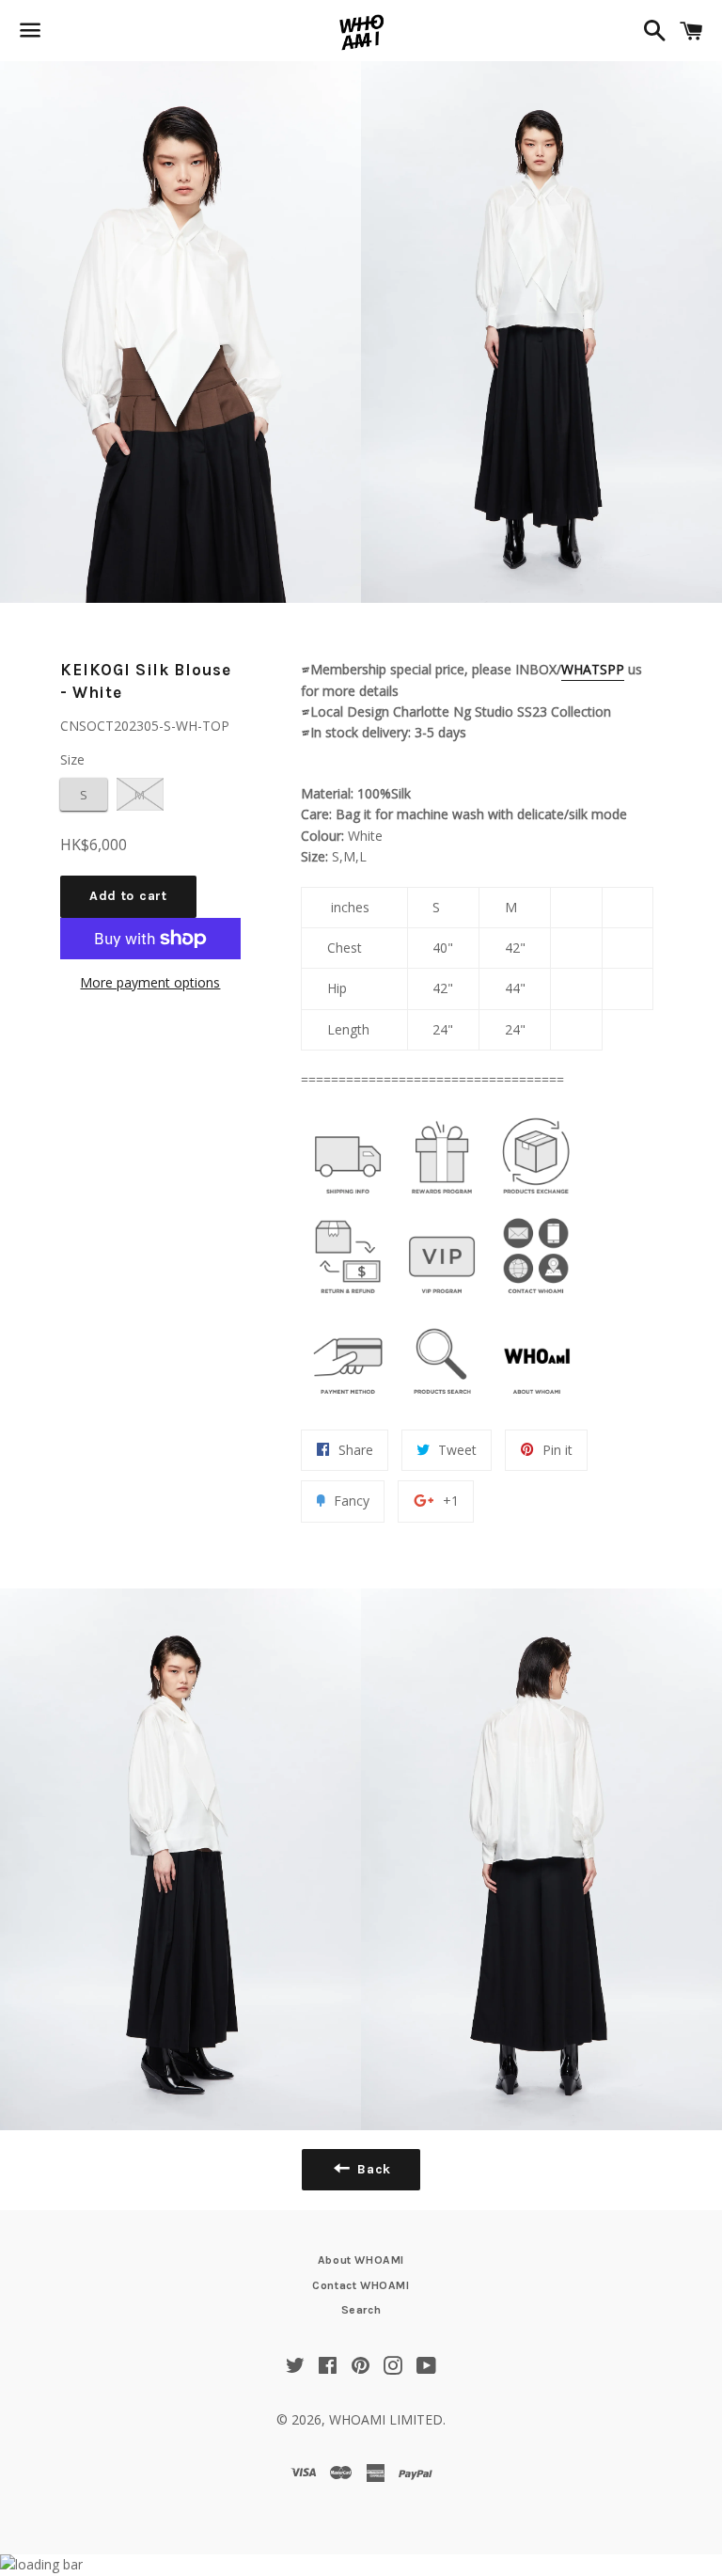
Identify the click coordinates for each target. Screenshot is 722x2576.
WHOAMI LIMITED (386, 2419)
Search (361, 2310)
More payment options (150, 982)
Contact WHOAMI (361, 2285)
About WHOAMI (361, 2260)
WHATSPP (593, 669)
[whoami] (348, 1199)
